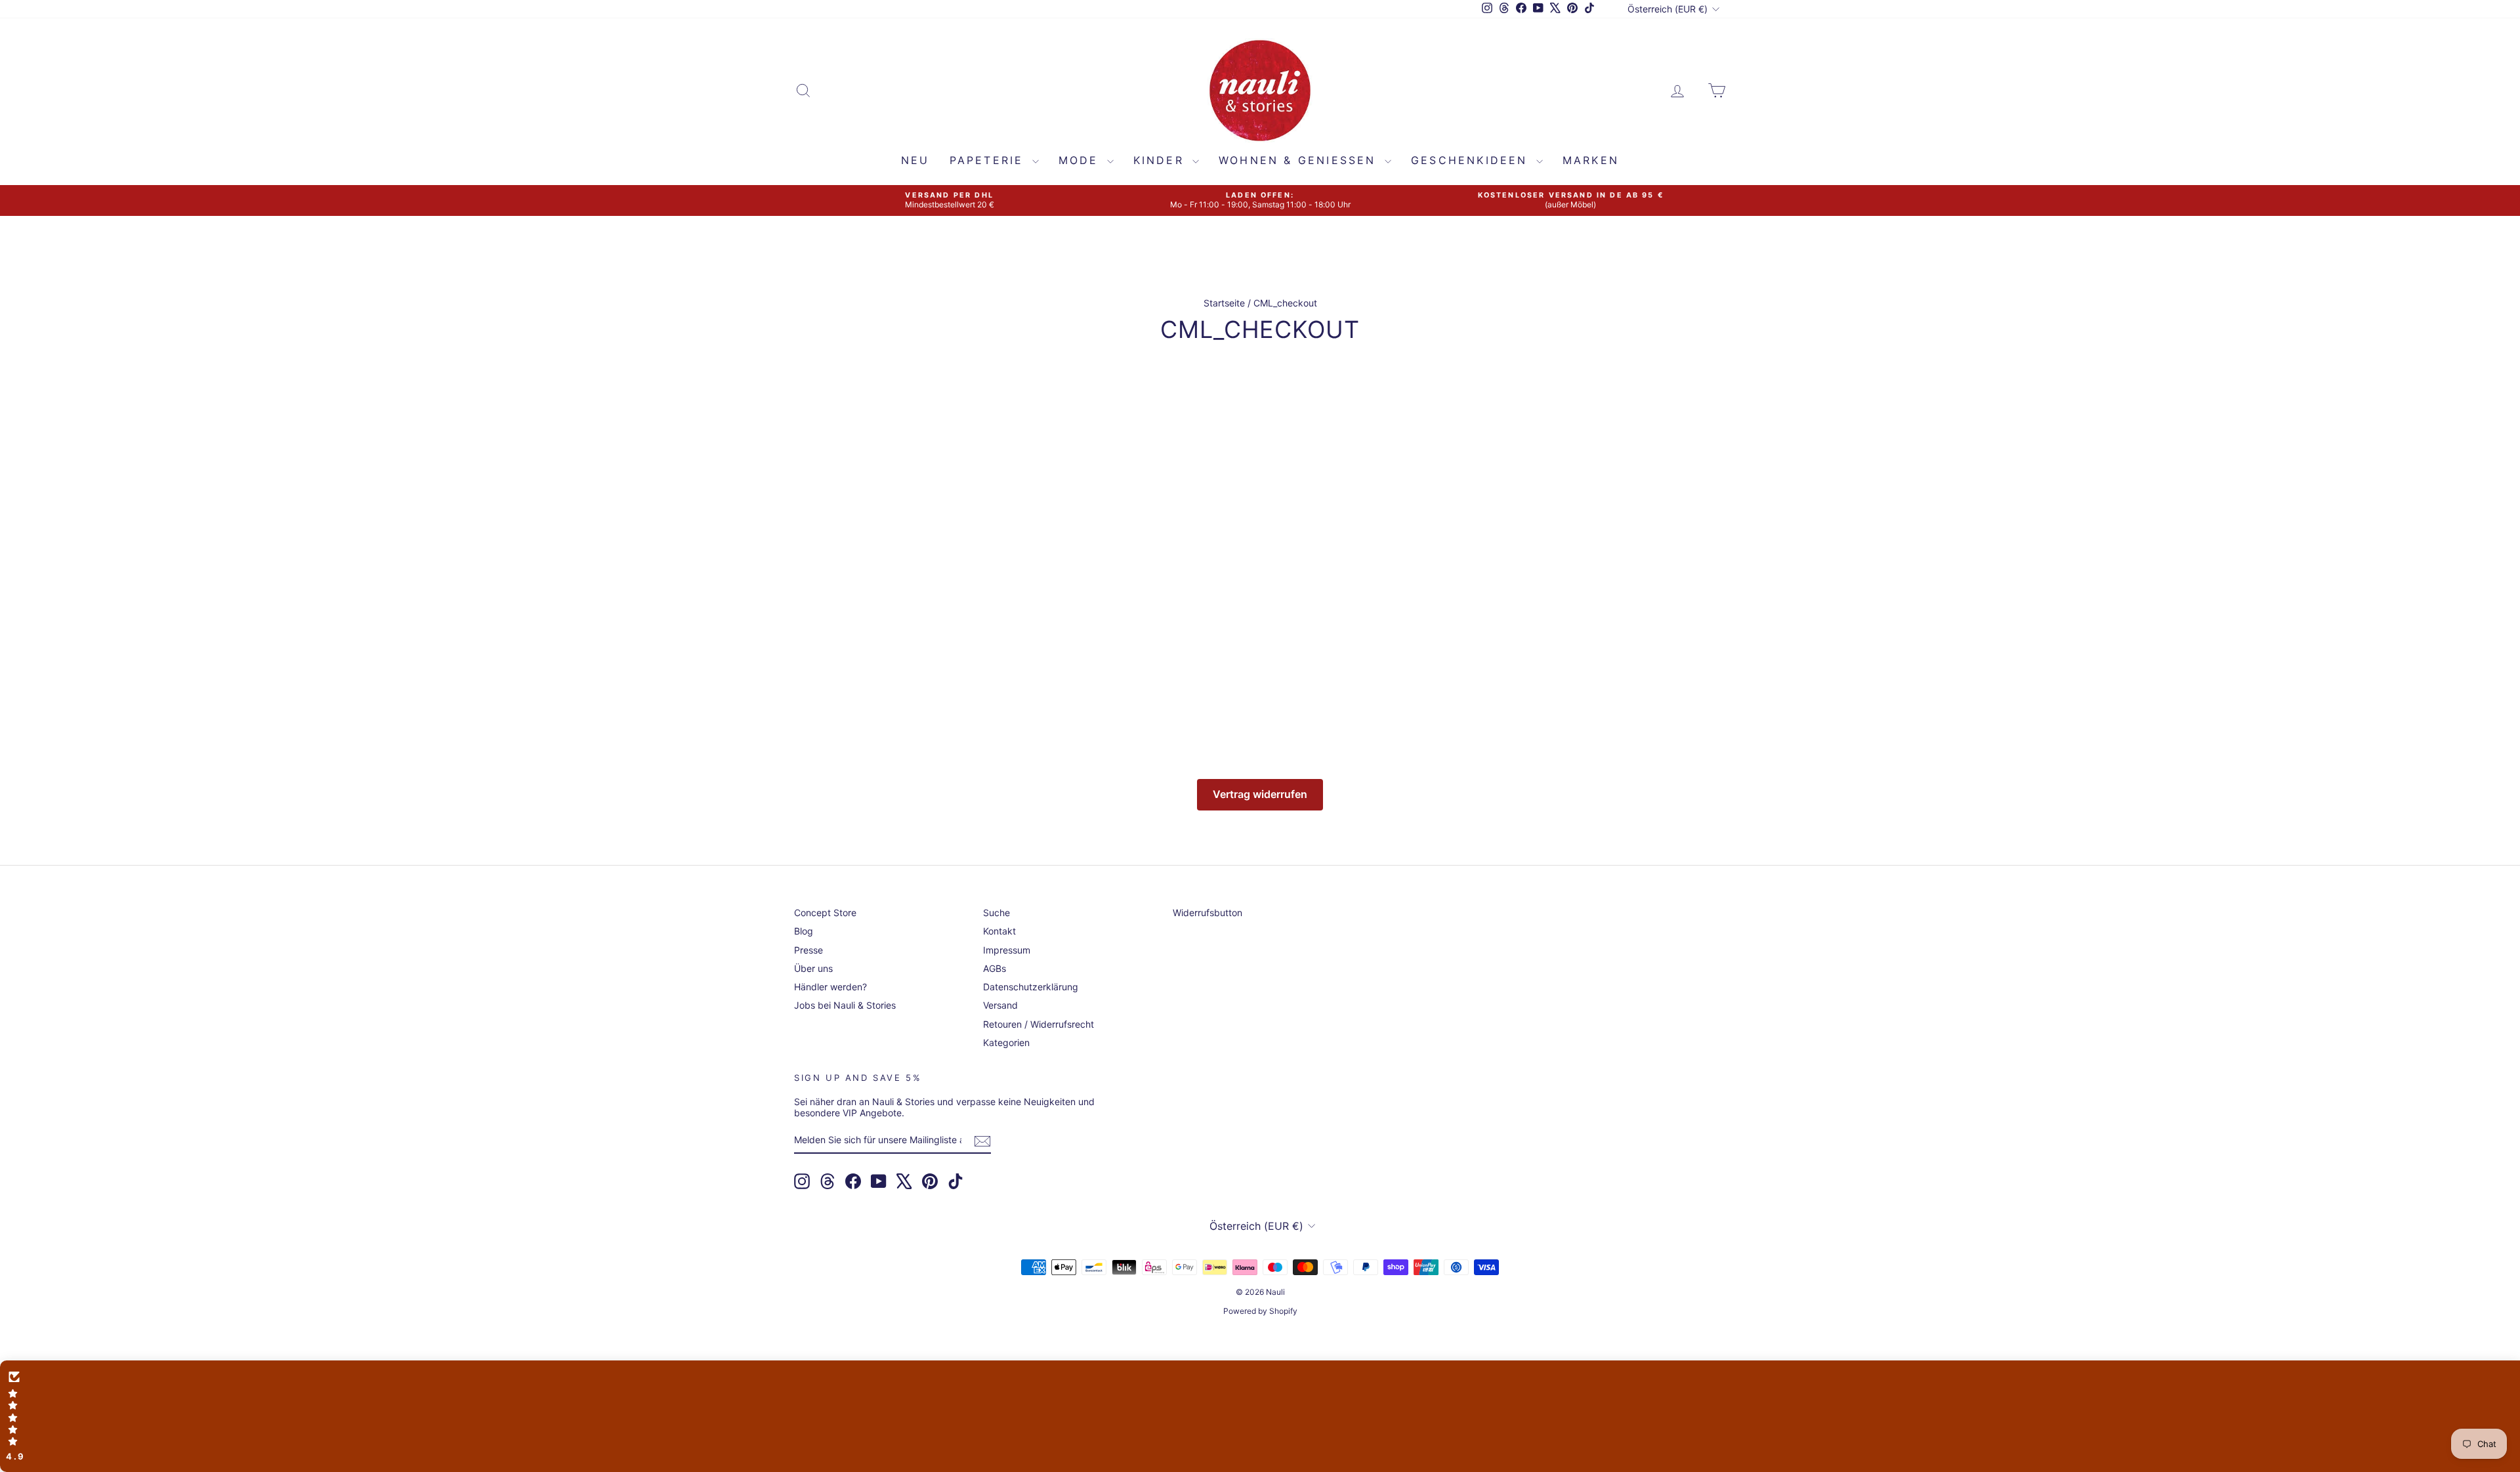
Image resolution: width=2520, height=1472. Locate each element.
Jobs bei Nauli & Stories (845, 1005)
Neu (915, 160)
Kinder (1161, 160)
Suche (997, 913)
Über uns (813, 968)
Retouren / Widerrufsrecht (1039, 1024)
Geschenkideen (1472, 160)
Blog (804, 931)
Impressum (1007, 950)
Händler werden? (830, 987)
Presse (808, 950)
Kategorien (1006, 1042)
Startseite (1224, 303)
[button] (1260, 1416)
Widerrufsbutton (1207, 913)
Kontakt (999, 931)
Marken (1591, 160)
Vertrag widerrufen (1260, 794)
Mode (1081, 160)
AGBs (995, 968)
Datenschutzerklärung (1031, 987)
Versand (1000, 1005)
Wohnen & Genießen (1300, 160)
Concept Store (825, 913)
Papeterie (989, 160)
